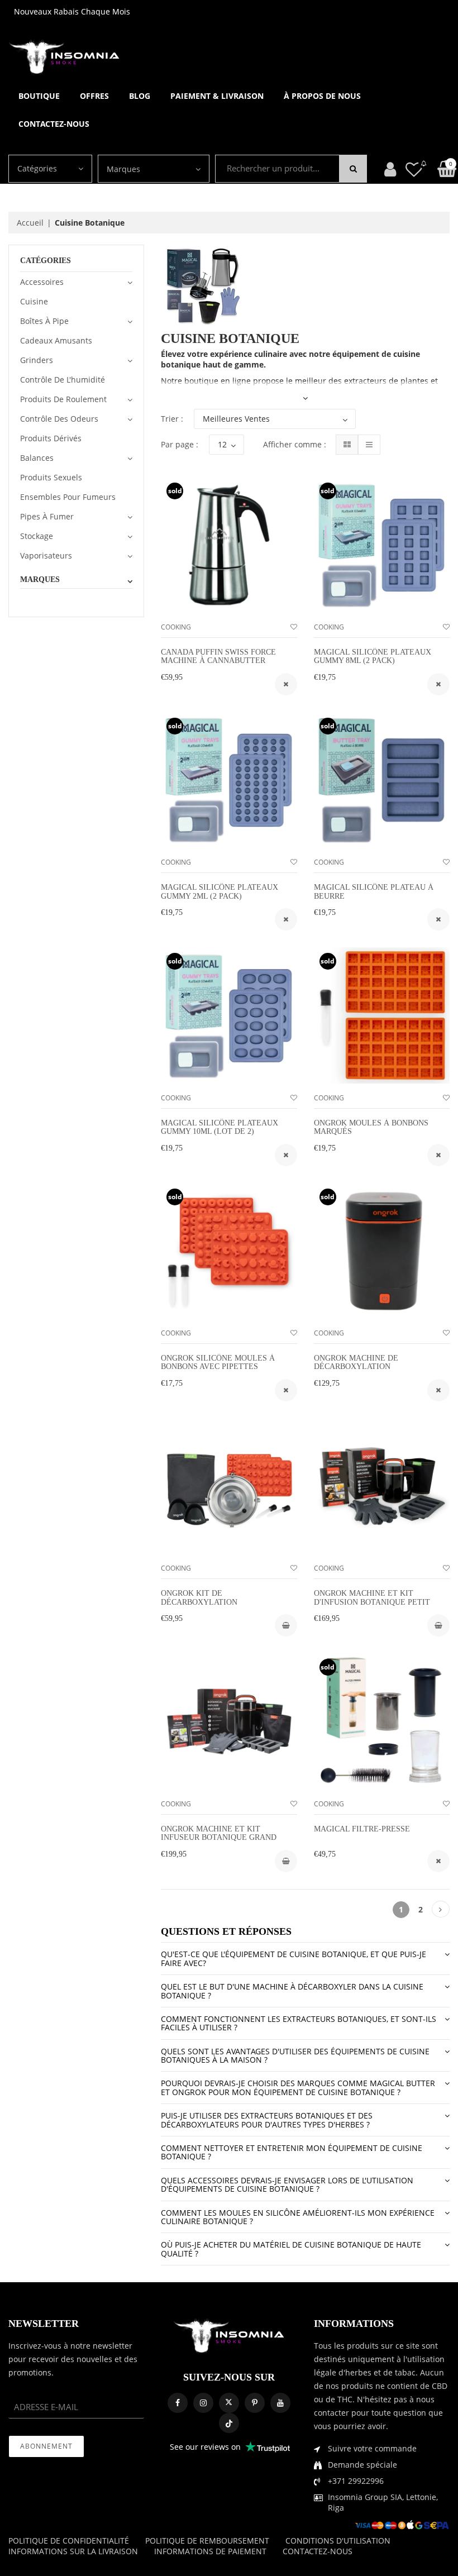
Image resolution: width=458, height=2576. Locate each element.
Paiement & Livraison (217, 96)
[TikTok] (229, 2423)
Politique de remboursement (207, 2541)
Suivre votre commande (372, 2448)
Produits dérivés (51, 438)
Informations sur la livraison (73, 2551)
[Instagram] (203, 2403)
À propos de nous (322, 96)
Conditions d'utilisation (338, 2541)
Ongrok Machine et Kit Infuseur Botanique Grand (219, 1833)
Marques (123, 169)
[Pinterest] (255, 2403)
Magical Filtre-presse (362, 1829)
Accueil (30, 223)
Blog (140, 96)
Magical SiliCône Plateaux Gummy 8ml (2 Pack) (373, 656)
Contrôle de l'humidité (63, 380)
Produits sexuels (51, 477)
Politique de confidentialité (69, 2541)
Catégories (37, 168)
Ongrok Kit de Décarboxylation (199, 1597)
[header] (414, 169)
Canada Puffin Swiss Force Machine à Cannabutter (218, 656)
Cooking (176, 627)
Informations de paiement (210, 2551)
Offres (94, 96)
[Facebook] (178, 2403)
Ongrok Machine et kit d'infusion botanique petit (372, 1597)
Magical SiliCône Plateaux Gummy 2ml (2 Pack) (220, 891)
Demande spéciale (362, 2465)
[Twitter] (229, 2403)
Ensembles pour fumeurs (68, 497)
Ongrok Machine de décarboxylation (356, 1362)
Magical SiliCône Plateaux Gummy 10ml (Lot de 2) (220, 1127)
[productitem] (286, 684)
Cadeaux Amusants (56, 340)
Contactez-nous (54, 124)
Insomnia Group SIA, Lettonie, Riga (383, 2502)
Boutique (39, 96)
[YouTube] (280, 2403)
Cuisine (34, 301)
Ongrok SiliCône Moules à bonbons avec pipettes (218, 1362)
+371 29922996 (356, 2481)
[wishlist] (294, 627)
